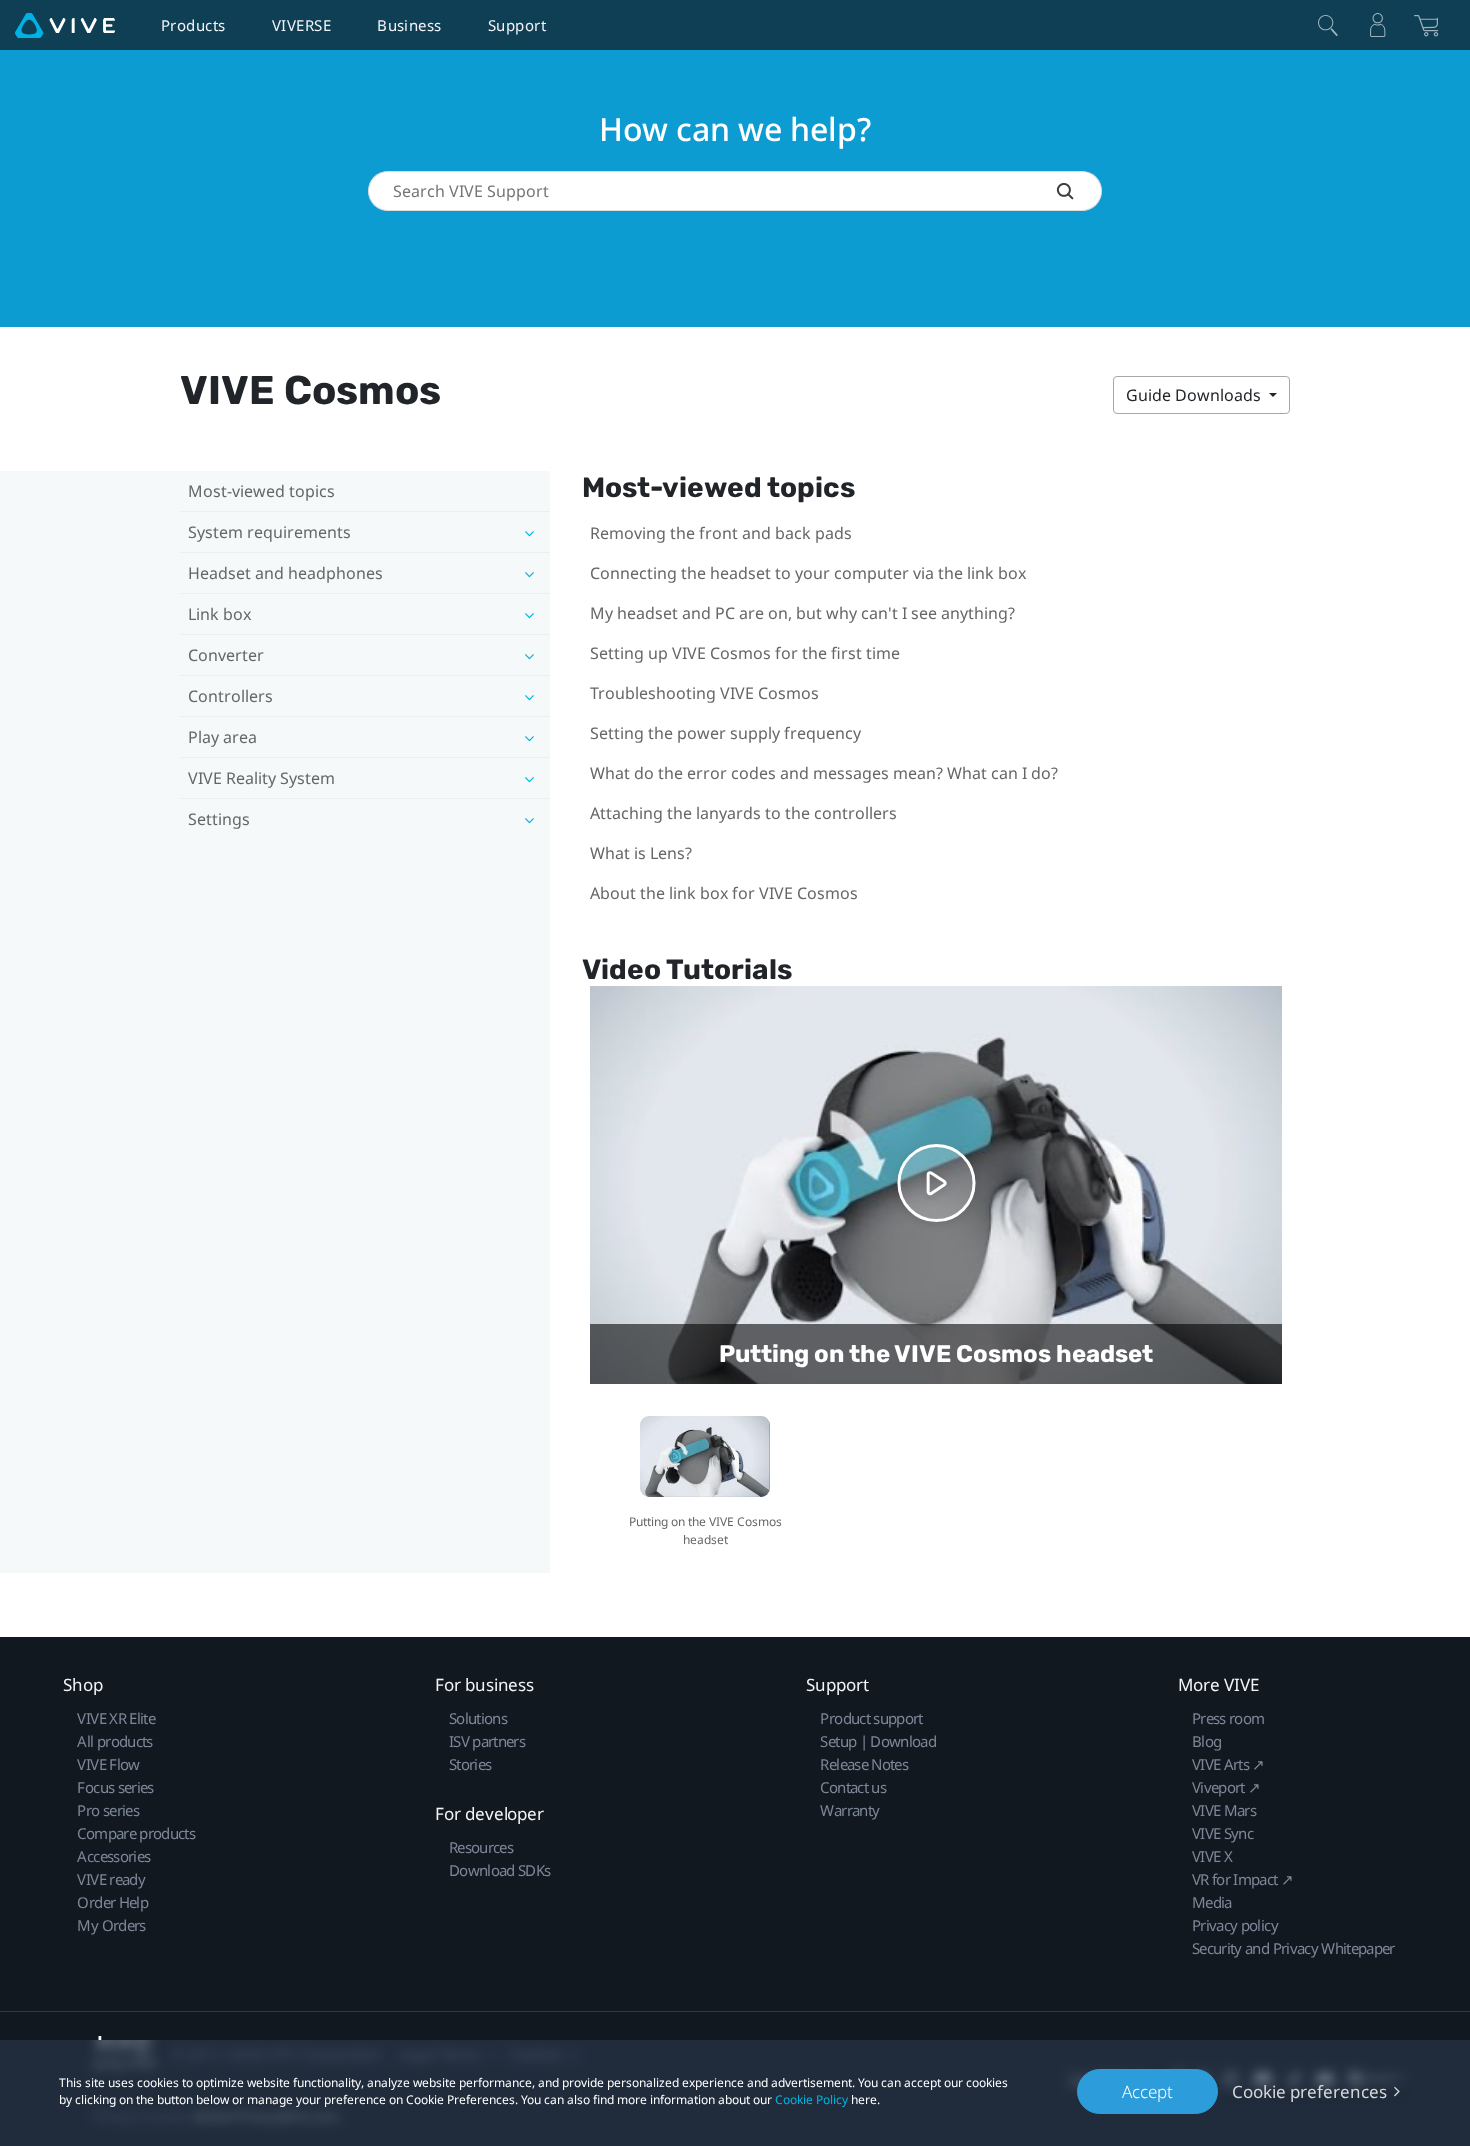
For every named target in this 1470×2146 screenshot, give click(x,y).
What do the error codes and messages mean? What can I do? (824, 773)
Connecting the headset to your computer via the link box (808, 573)
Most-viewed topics (261, 491)
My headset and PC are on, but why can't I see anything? (802, 613)
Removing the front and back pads (721, 533)
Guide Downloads (1195, 395)
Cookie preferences (1309, 2091)
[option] (705, 1478)
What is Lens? (641, 853)
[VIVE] (65, 25)
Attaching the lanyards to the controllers (743, 813)
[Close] (1328, 25)
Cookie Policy (811, 2099)
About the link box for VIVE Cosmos (724, 893)
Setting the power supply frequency (725, 733)
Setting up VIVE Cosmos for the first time (745, 653)
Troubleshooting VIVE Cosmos (704, 693)
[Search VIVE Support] (1079, 191)
